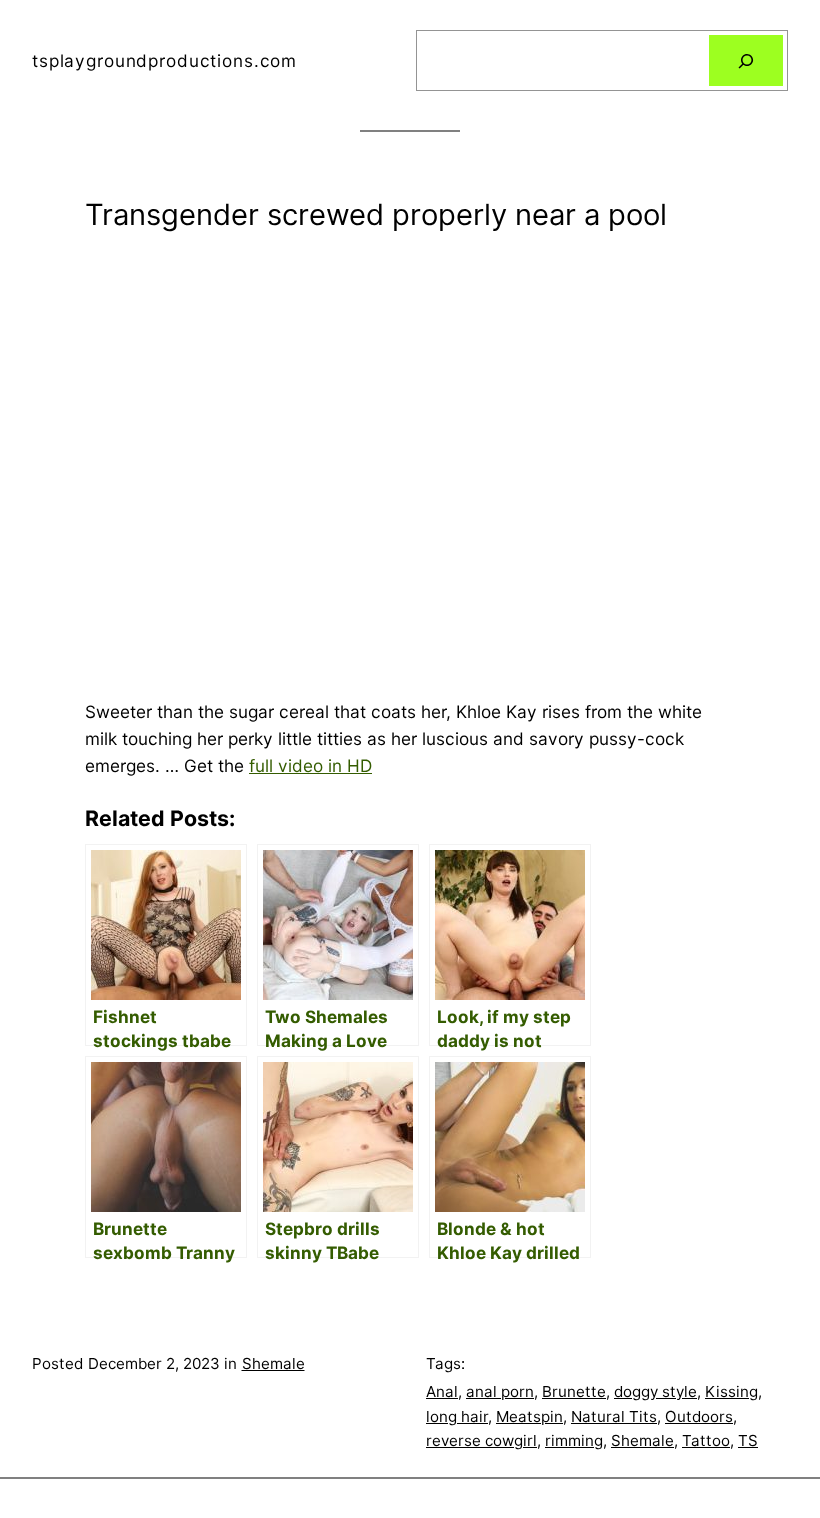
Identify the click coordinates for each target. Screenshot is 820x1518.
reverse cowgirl (481, 1440)
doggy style (655, 1391)
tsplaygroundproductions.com (164, 60)
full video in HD (310, 765)
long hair (457, 1416)
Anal (442, 1391)
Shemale (273, 1363)
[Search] (746, 60)
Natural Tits (614, 1416)
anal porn (500, 1391)
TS (748, 1440)
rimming (574, 1440)
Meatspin (529, 1416)
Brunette (574, 1391)
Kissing (731, 1391)
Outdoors (699, 1416)
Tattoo (706, 1440)
